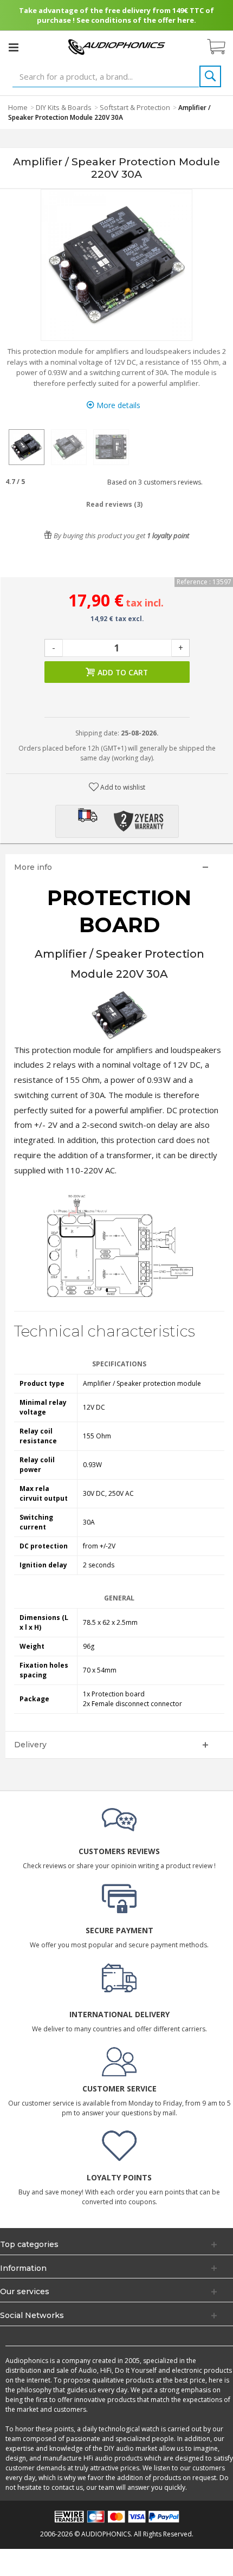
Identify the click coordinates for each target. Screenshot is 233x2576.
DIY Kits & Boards (64, 107)
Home (18, 107)
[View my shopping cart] (222, 47)
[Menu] (14, 47)
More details (117, 405)
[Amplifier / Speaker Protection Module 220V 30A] (27, 447)
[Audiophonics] (116, 46)
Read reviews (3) (114, 504)
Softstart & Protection (135, 107)
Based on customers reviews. (153, 482)
